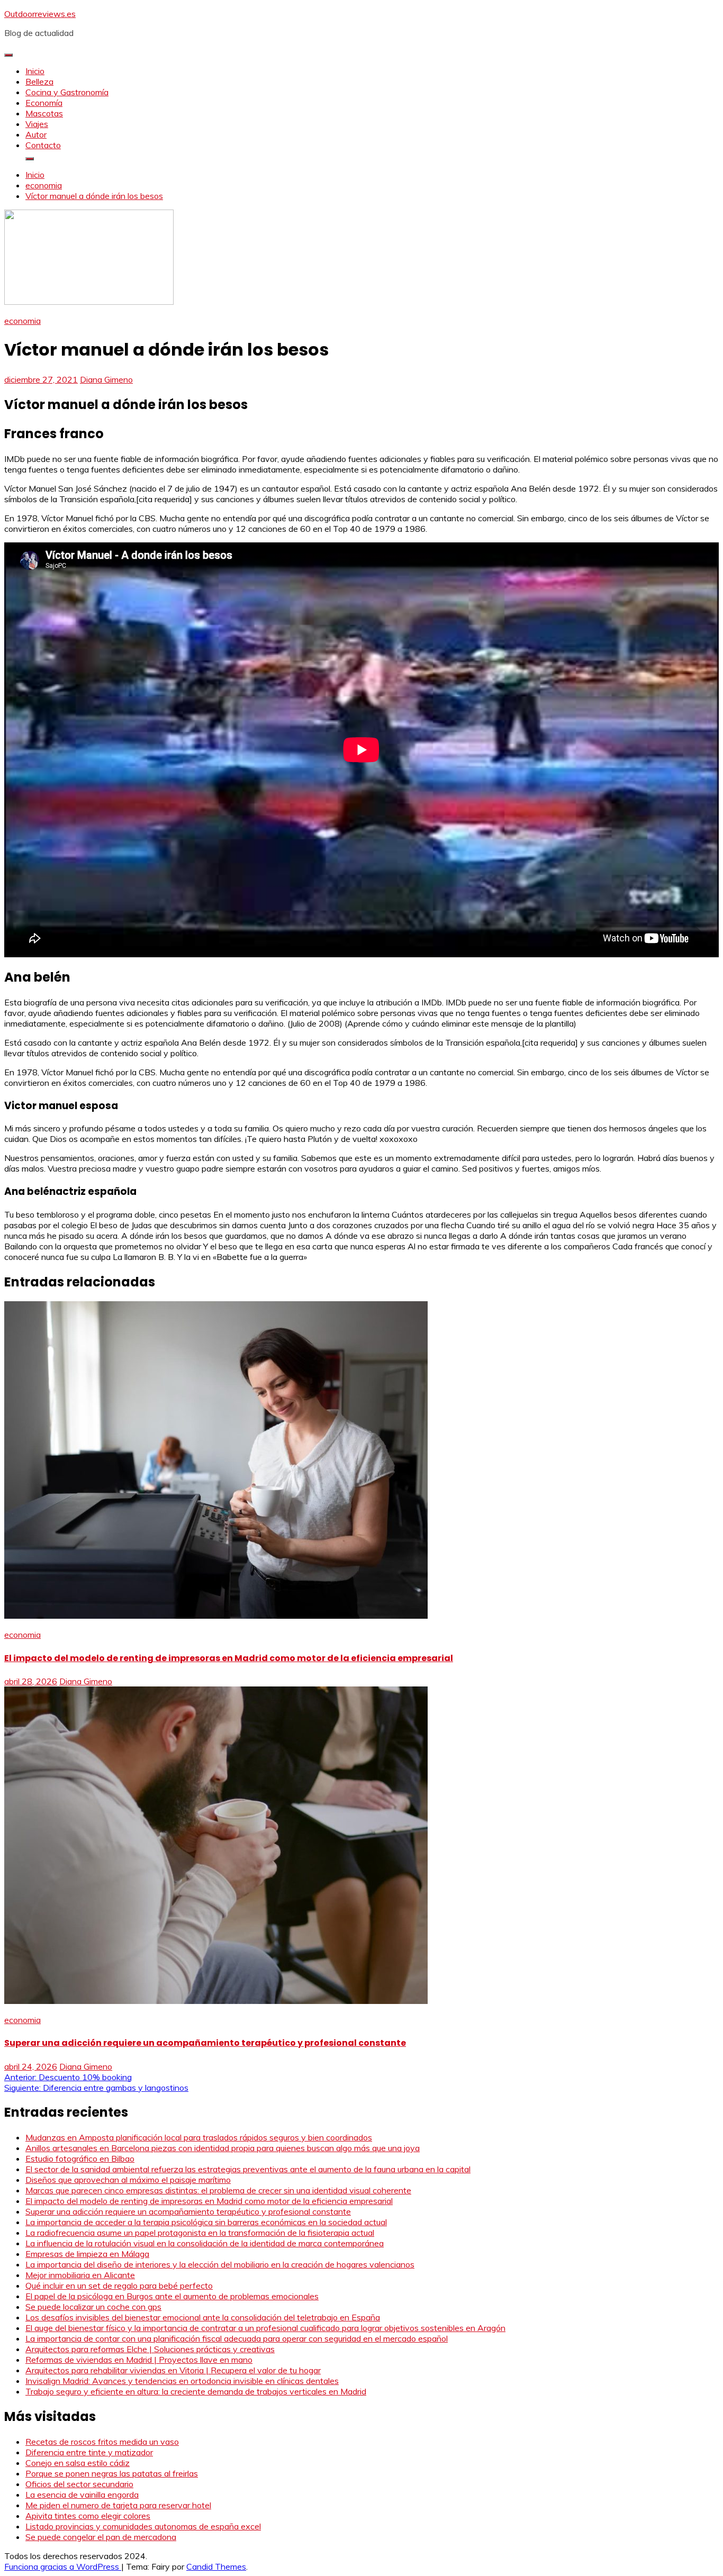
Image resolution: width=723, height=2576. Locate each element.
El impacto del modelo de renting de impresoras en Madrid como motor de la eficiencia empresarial (229, 1658)
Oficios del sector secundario (79, 2484)
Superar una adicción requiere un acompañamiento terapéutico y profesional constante (205, 2043)
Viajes (37, 124)
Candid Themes (216, 2566)
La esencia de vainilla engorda (82, 2495)
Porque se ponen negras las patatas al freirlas (112, 2473)
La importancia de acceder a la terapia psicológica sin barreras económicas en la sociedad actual (206, 2222)
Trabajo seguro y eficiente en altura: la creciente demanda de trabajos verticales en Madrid (196, 2391)
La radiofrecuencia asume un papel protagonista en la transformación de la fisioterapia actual (200, 2233)
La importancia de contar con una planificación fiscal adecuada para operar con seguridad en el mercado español (237, 2338)
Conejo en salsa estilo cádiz (78, 2463)
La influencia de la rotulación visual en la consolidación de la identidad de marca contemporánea (205, 2243)
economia (22, 321)
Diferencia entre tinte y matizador (89, 2452)
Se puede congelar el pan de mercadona (101, 2537)
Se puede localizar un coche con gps (93, 2307)
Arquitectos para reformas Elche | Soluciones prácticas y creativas (150, 2349)
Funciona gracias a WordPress (63, 2566)
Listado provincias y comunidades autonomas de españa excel (143, 2526)
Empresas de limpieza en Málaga (87, 2254)
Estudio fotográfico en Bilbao (80, 2158)
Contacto (43, 145)
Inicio (35, 71)
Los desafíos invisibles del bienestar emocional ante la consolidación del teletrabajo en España (203, 2317)
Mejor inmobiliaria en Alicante (80, 2275)
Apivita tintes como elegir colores (88, 2516)
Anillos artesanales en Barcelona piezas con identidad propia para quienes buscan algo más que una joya (223, 2148)
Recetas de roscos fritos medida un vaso (102, 2442)
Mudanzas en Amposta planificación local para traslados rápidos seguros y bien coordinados (199, 2137)
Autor (36, 134)
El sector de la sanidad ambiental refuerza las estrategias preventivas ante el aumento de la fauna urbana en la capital (248, 2169)
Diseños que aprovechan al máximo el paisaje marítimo (128, 2180)
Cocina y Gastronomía (67, 92)
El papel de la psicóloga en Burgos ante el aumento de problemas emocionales (172, 2296)
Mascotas (44, 113)
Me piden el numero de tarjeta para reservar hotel (118, 2505)
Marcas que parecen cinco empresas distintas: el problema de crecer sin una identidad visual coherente (218, 2190)
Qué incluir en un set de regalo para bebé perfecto (119, 2285)
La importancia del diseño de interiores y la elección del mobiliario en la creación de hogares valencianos (220, 2264)
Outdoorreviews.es (40, 14)
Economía (44, 103)
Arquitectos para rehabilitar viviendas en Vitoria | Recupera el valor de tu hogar (173, 2370)
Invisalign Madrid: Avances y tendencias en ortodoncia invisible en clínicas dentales (182, 2381)
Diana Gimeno (106, 379)
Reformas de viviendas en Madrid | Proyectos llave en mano (139, 2360)
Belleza (39, 81)
